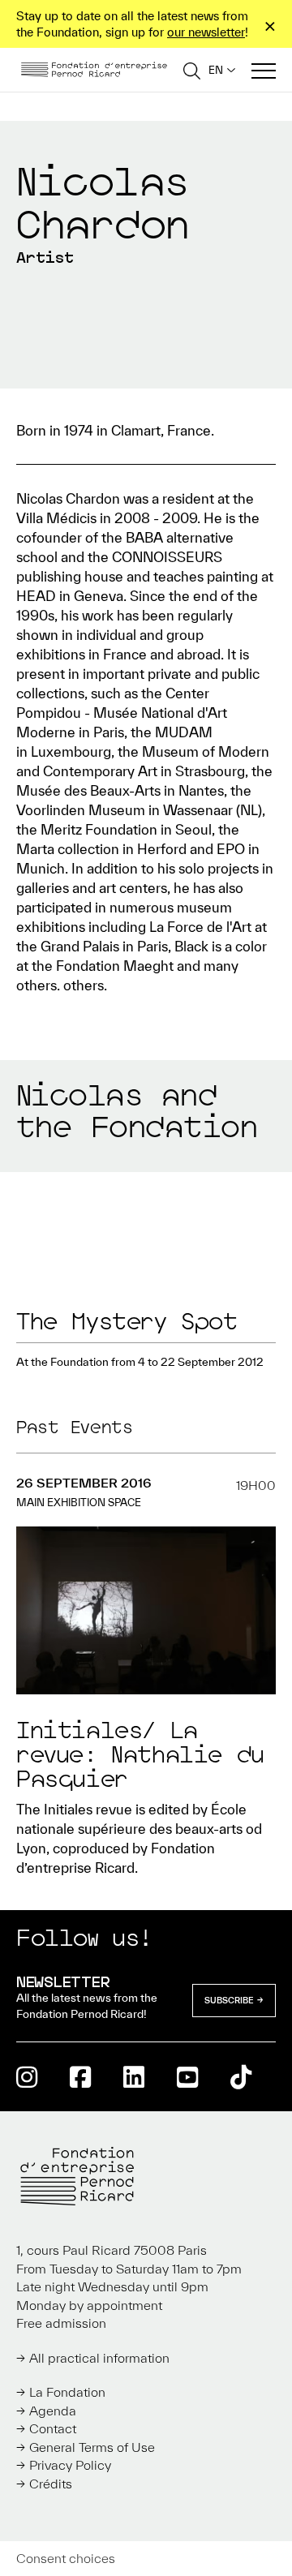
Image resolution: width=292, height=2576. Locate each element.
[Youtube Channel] (187, 2077)
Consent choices (66, 2558)
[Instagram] (27, 2077)
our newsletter (206, 32)
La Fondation (67, 2392)
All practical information (99, 2358)
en (216, 70)
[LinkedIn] (134, 2077)
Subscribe (229, 2000)
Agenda (53, 2411)
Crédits (51, 2484)
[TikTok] (241, 2077)
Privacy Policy (70, 2465)
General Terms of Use (92, 2447)
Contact (53, 2428)
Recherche (192, 70)
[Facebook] (80, 2077)
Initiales (68, 1809)
